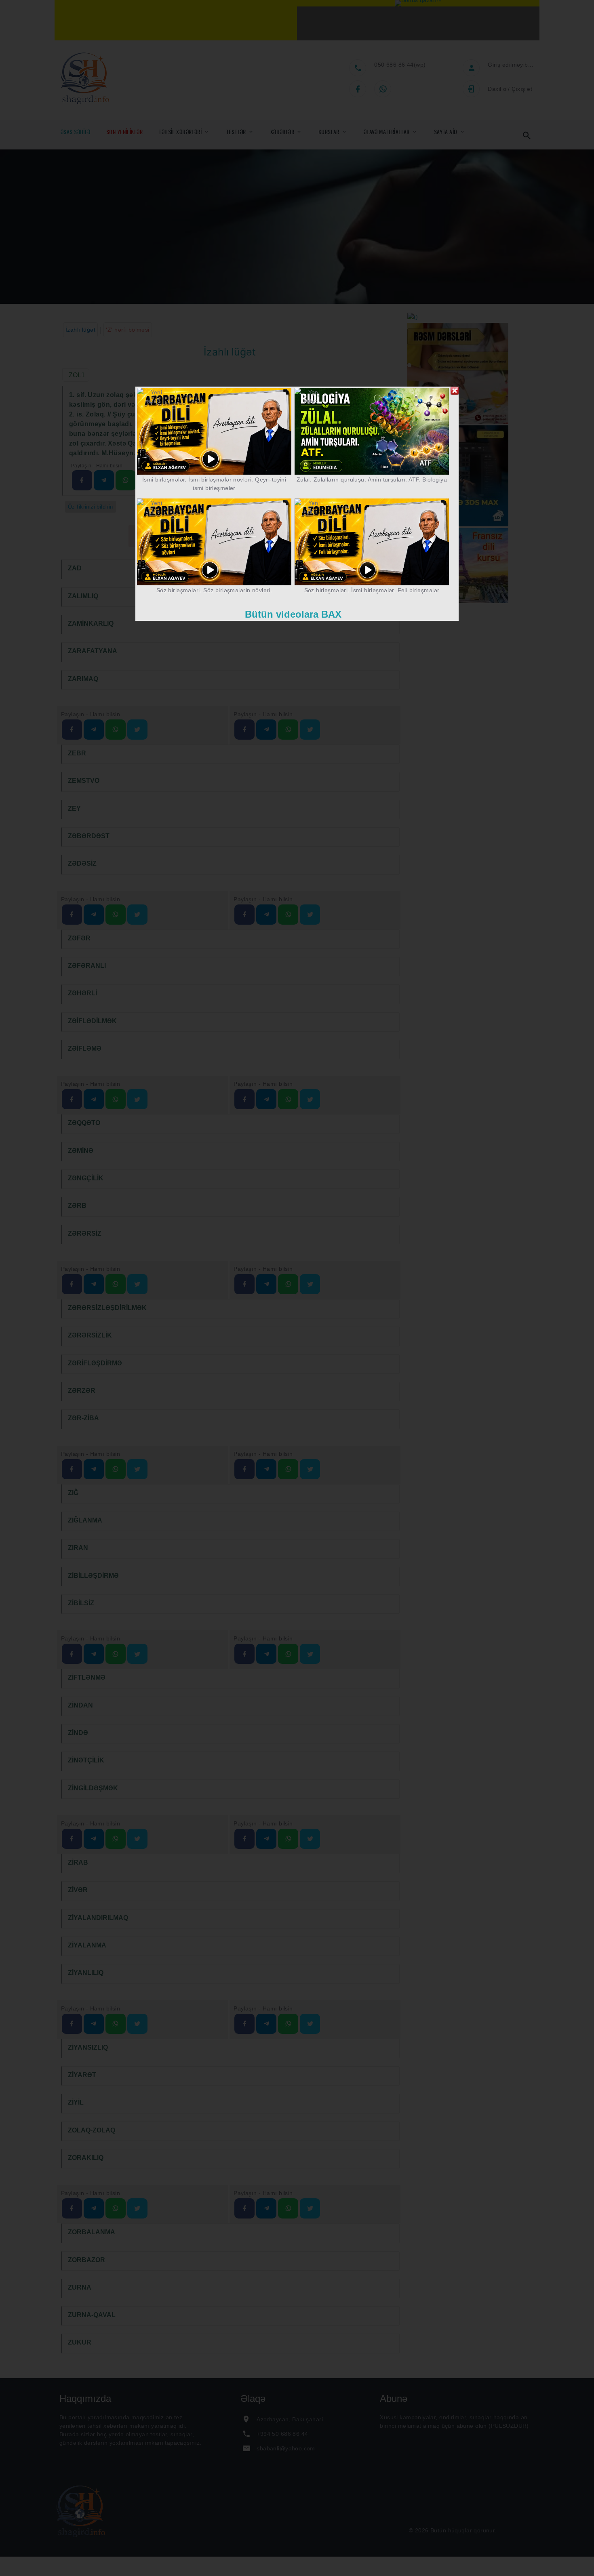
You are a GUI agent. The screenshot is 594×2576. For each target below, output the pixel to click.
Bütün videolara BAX (293, 614)
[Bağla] (455, 391)
